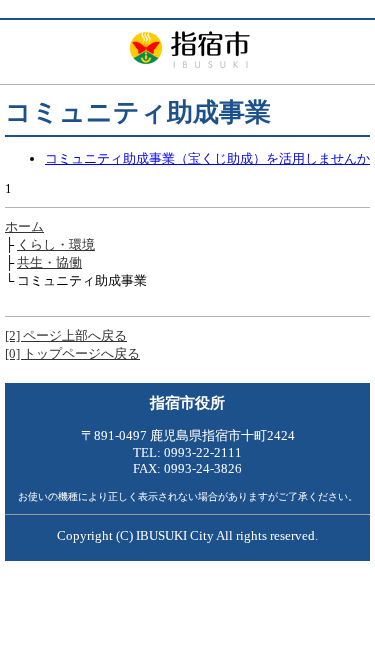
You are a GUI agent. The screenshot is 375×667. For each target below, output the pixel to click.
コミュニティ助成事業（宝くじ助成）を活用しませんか (207, 158)
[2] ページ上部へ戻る (66, 335)
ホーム (24, 226)
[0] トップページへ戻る (72, 353)
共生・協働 (49, 262)
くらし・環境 (56, 244)
